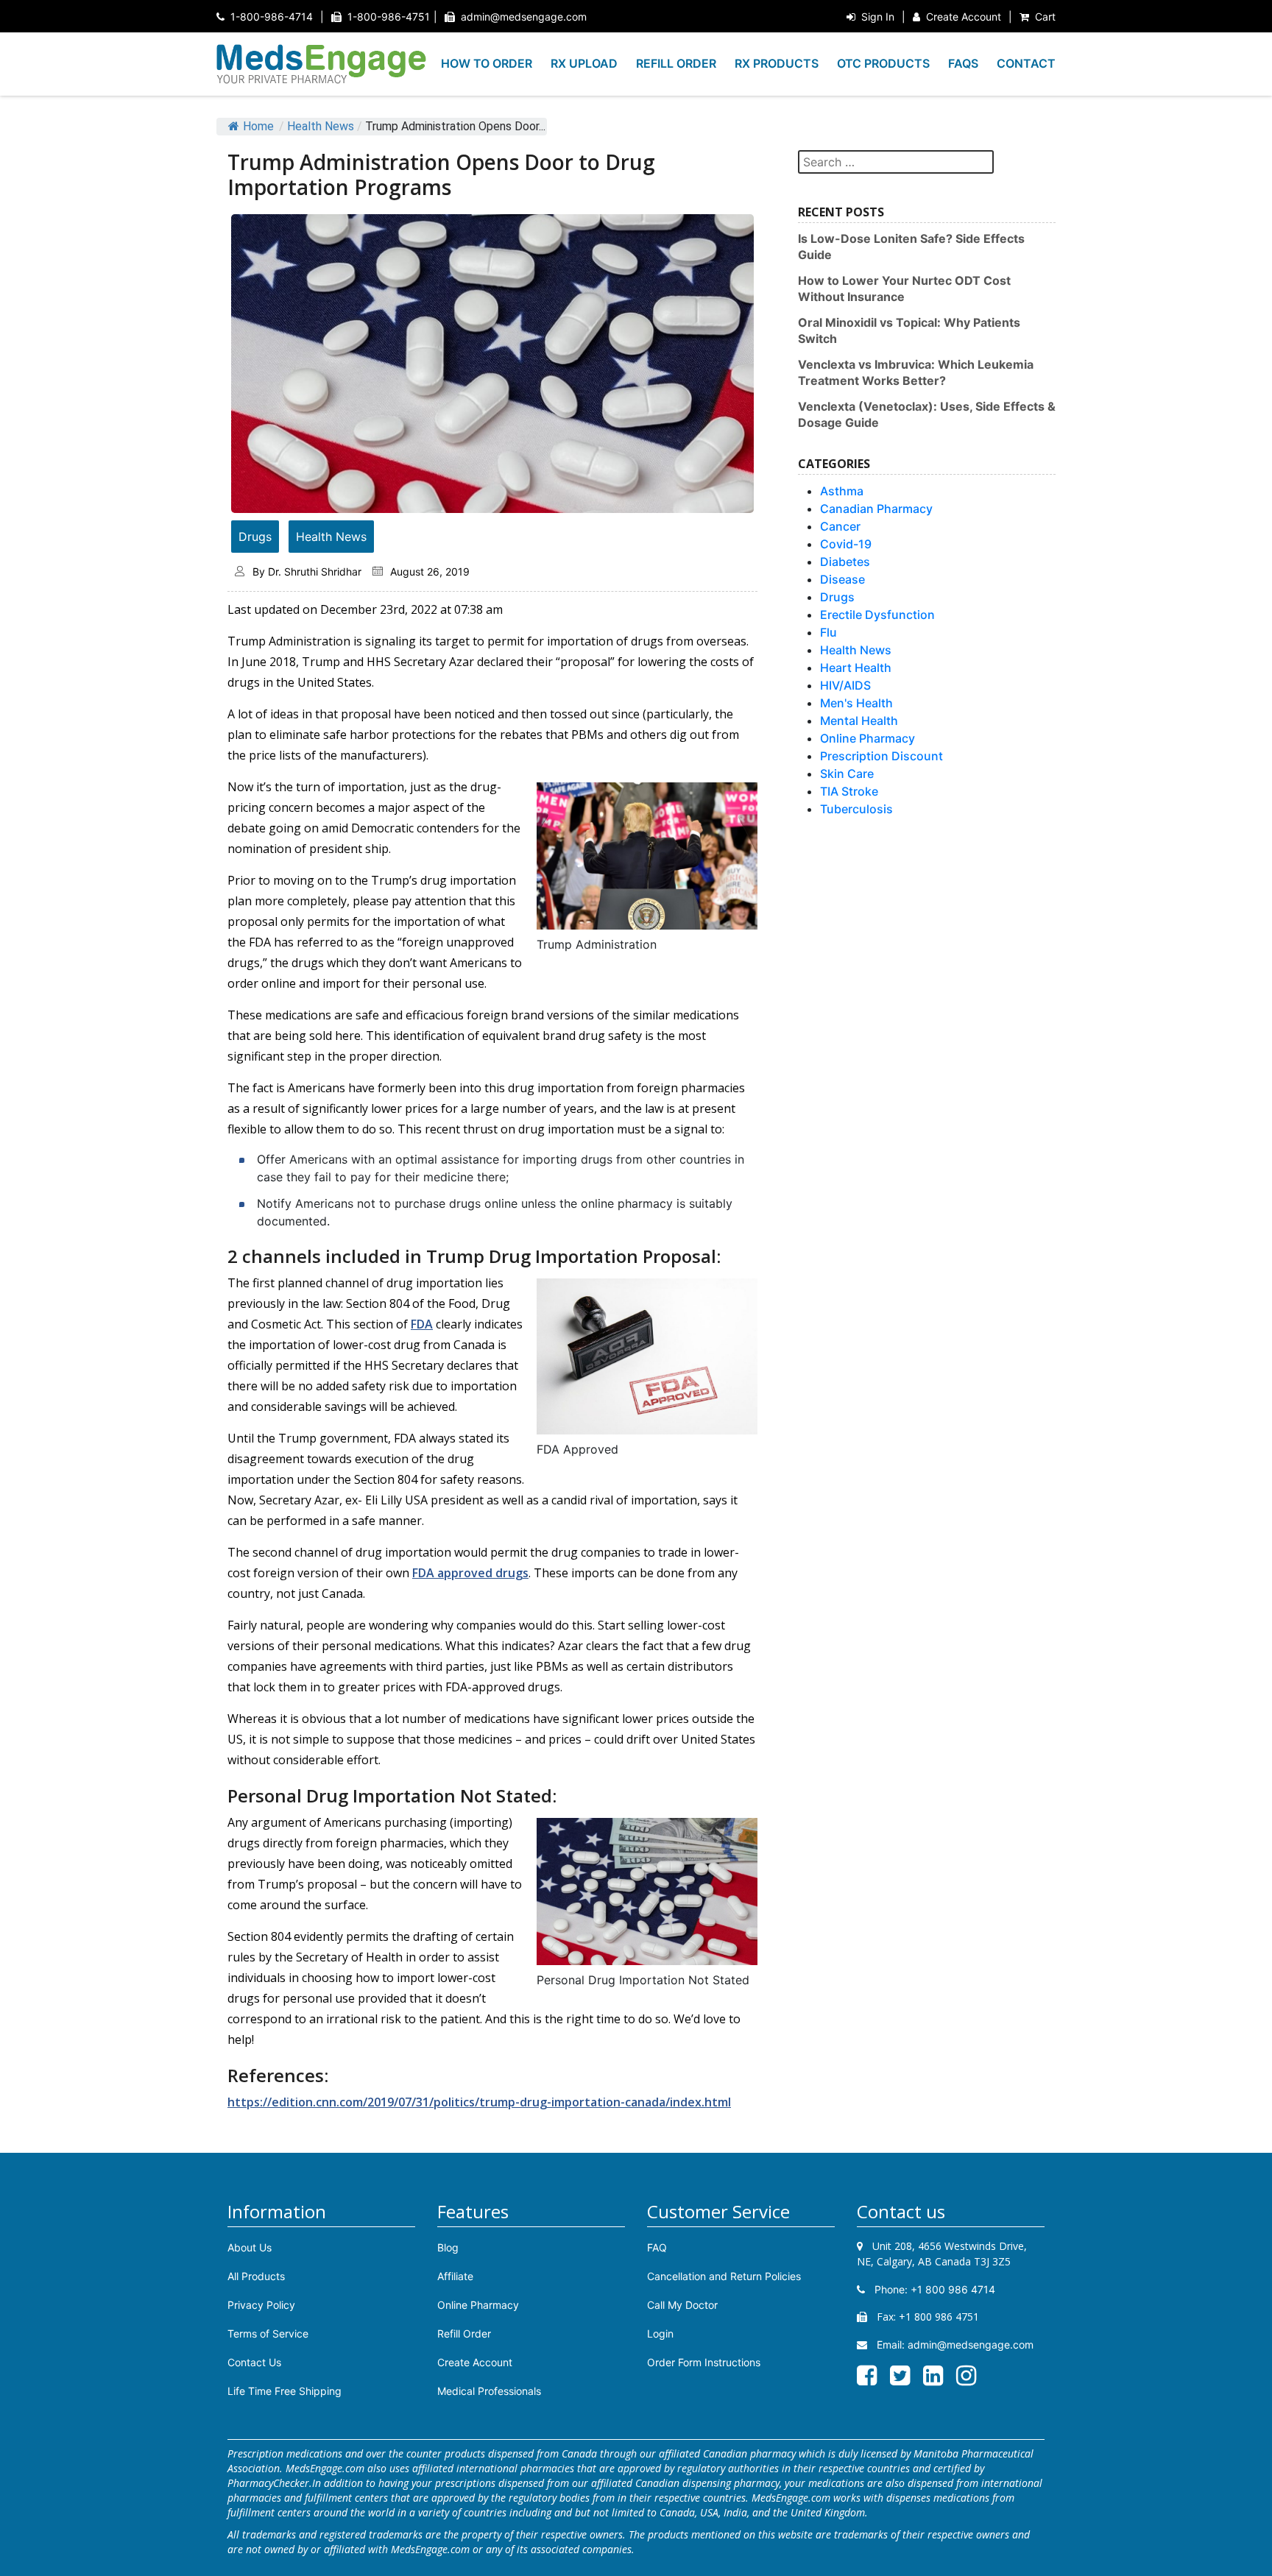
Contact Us (254, 2362)
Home (258, 126)
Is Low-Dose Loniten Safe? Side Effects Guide (911, 247)
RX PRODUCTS (777, 63)
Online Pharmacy (868, 738)
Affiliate (455, 2276)
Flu (828, 632)
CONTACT (1026, 63)
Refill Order (464, 2333)
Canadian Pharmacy (876, 509)
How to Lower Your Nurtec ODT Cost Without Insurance (904, 289)
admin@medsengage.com (524, 17)
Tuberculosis (856, 809)
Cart (1045, 17)
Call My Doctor (682, 2305)
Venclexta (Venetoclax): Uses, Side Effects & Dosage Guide (927, 414)
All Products (256, 2276)
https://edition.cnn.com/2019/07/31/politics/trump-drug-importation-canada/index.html (479, 2102)
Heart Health (856, 668)
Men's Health (856, 703)
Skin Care (847, 774)
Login (660, 2333)
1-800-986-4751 (389, 17)
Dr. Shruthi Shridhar (315, 572)
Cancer (840, 526)
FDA (422, 1324)
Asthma (842, 491)
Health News (321, 126)
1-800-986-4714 (272, 17)
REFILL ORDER (676, 63)
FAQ (657, 2247)
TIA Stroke (849, 791)
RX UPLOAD (584, 63)
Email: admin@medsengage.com (954, 2345)
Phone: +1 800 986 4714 (933, 2289)
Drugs (255, 537)
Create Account (964, 17)
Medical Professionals (489, 2391)
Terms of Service (268, 2333)
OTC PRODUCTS (883, 63)
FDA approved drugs (470, 1573)
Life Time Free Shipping (285, 2391)
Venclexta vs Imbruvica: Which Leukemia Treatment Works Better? (916, 372)
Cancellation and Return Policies (724, 2276)
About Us (250, 2247)
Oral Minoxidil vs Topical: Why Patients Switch (909, 330)
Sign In (878, 17)
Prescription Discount (881, 756)
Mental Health (859, 721)
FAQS (963, 63)
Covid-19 (846, 544)
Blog (448, 2247)
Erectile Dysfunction (877, 615)
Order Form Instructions (704, 2362)
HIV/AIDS (845, 685)
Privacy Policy (261, 2305)
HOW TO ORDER (487, 63)
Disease (842, 579)
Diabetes (845, 562)
